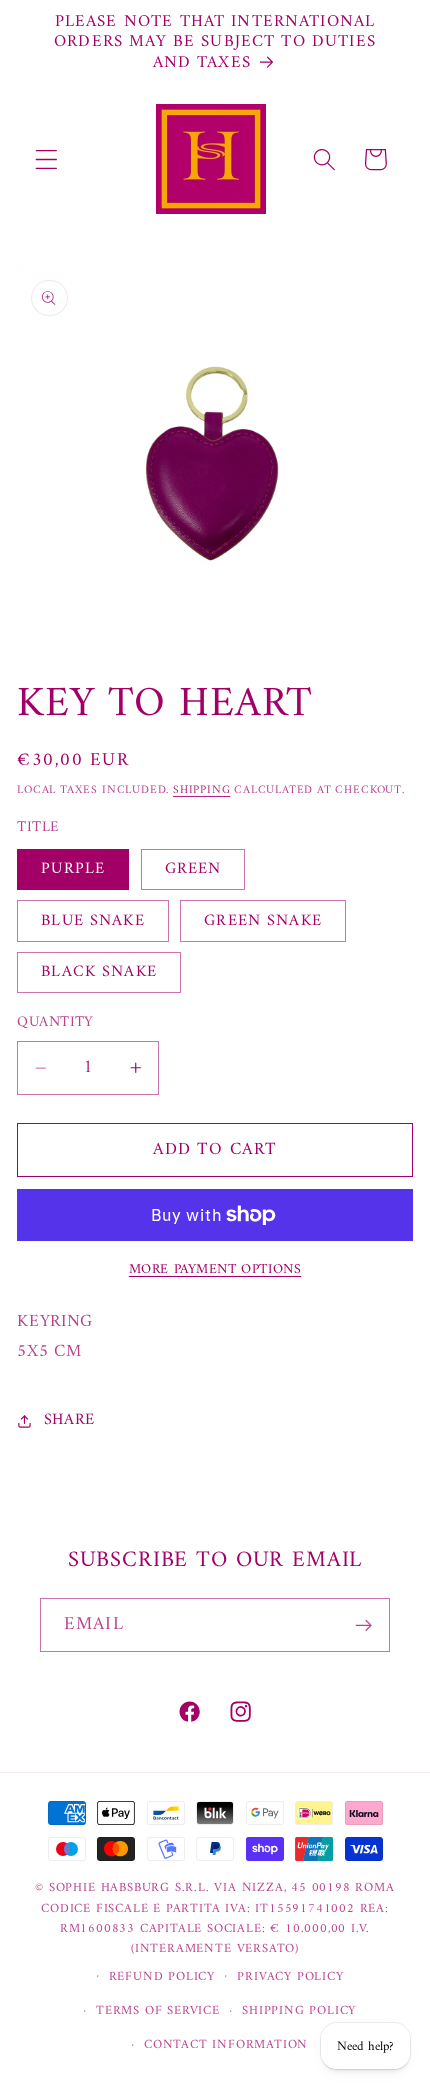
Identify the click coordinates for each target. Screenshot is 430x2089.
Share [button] (69, 1420)
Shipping (201, 790)
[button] (46, 159)
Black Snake (99, 972)
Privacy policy (290, 1977)
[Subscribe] (363, 1625)
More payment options (215, 1270)
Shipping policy (299, 2011)
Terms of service (158, 2011)
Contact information (226, 2045)
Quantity (55, 1022)
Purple (73, 869)
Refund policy (162, 1977)
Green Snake (263, 921)
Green (193, 869)
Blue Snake (93, 921)
